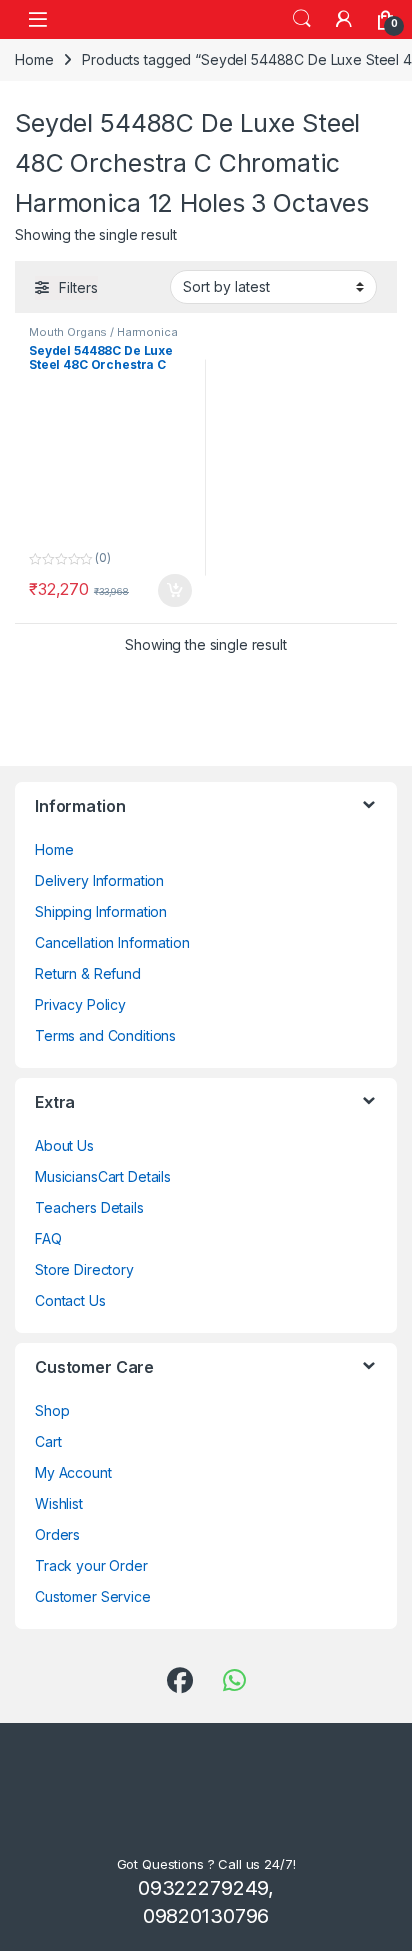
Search (302, 19)
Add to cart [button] (175, 591)
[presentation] (392, 812)
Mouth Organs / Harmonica (103, 332)
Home (34, 59)
